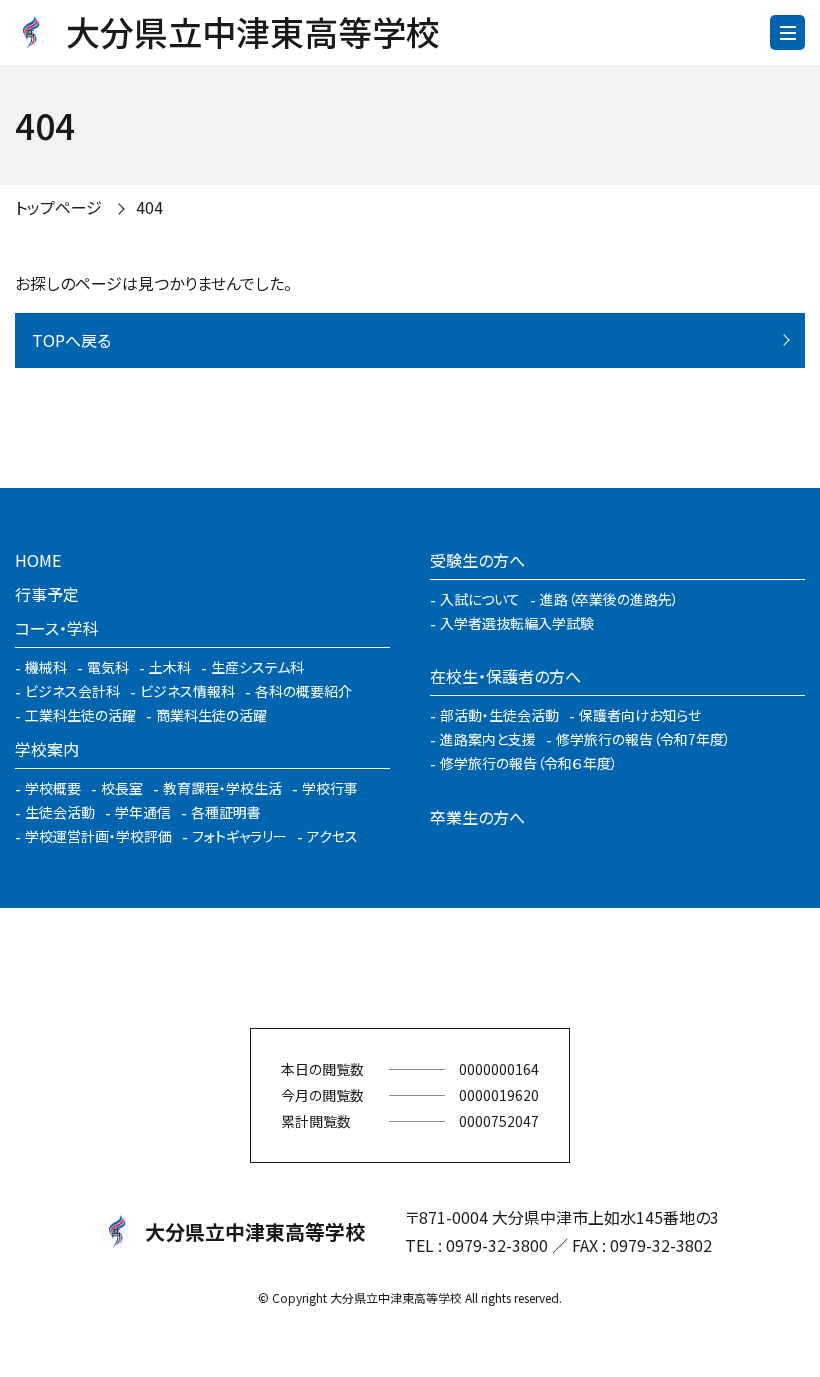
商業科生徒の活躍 (211, 715)
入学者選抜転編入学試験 (517, 623)
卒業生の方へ (477, 817)
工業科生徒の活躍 (80, 715)
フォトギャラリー (239, 836)
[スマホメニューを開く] (787, 32)
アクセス (332, 836)
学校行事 (330, 788)
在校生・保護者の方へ (505, 676)
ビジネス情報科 (187, 691)
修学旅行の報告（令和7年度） (643, 739)
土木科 (170, 667)
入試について (480, 599)
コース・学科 (57, 628)
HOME (38, 560)
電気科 (108, 667)
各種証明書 (226, 812)
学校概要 (53, 788)
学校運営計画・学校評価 (98, 836)
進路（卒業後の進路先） (609, 599)
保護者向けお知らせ (640, 715)
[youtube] (470, 968)
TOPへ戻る (71, 340)
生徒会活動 (60, 812)
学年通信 (143, 812)
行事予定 (47, 594)
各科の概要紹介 (303, 691)
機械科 (46, 667)
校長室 (122, 788)
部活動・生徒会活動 (499, 715)
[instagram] (410, 968)
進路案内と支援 (488, 739)
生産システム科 (257, 667)
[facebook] (350, 968)
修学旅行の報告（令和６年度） (529, 763)
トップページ (58, 207)
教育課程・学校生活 (222, 788)
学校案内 (47, 749)
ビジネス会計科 (72, 691)
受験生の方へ (477, 560)
